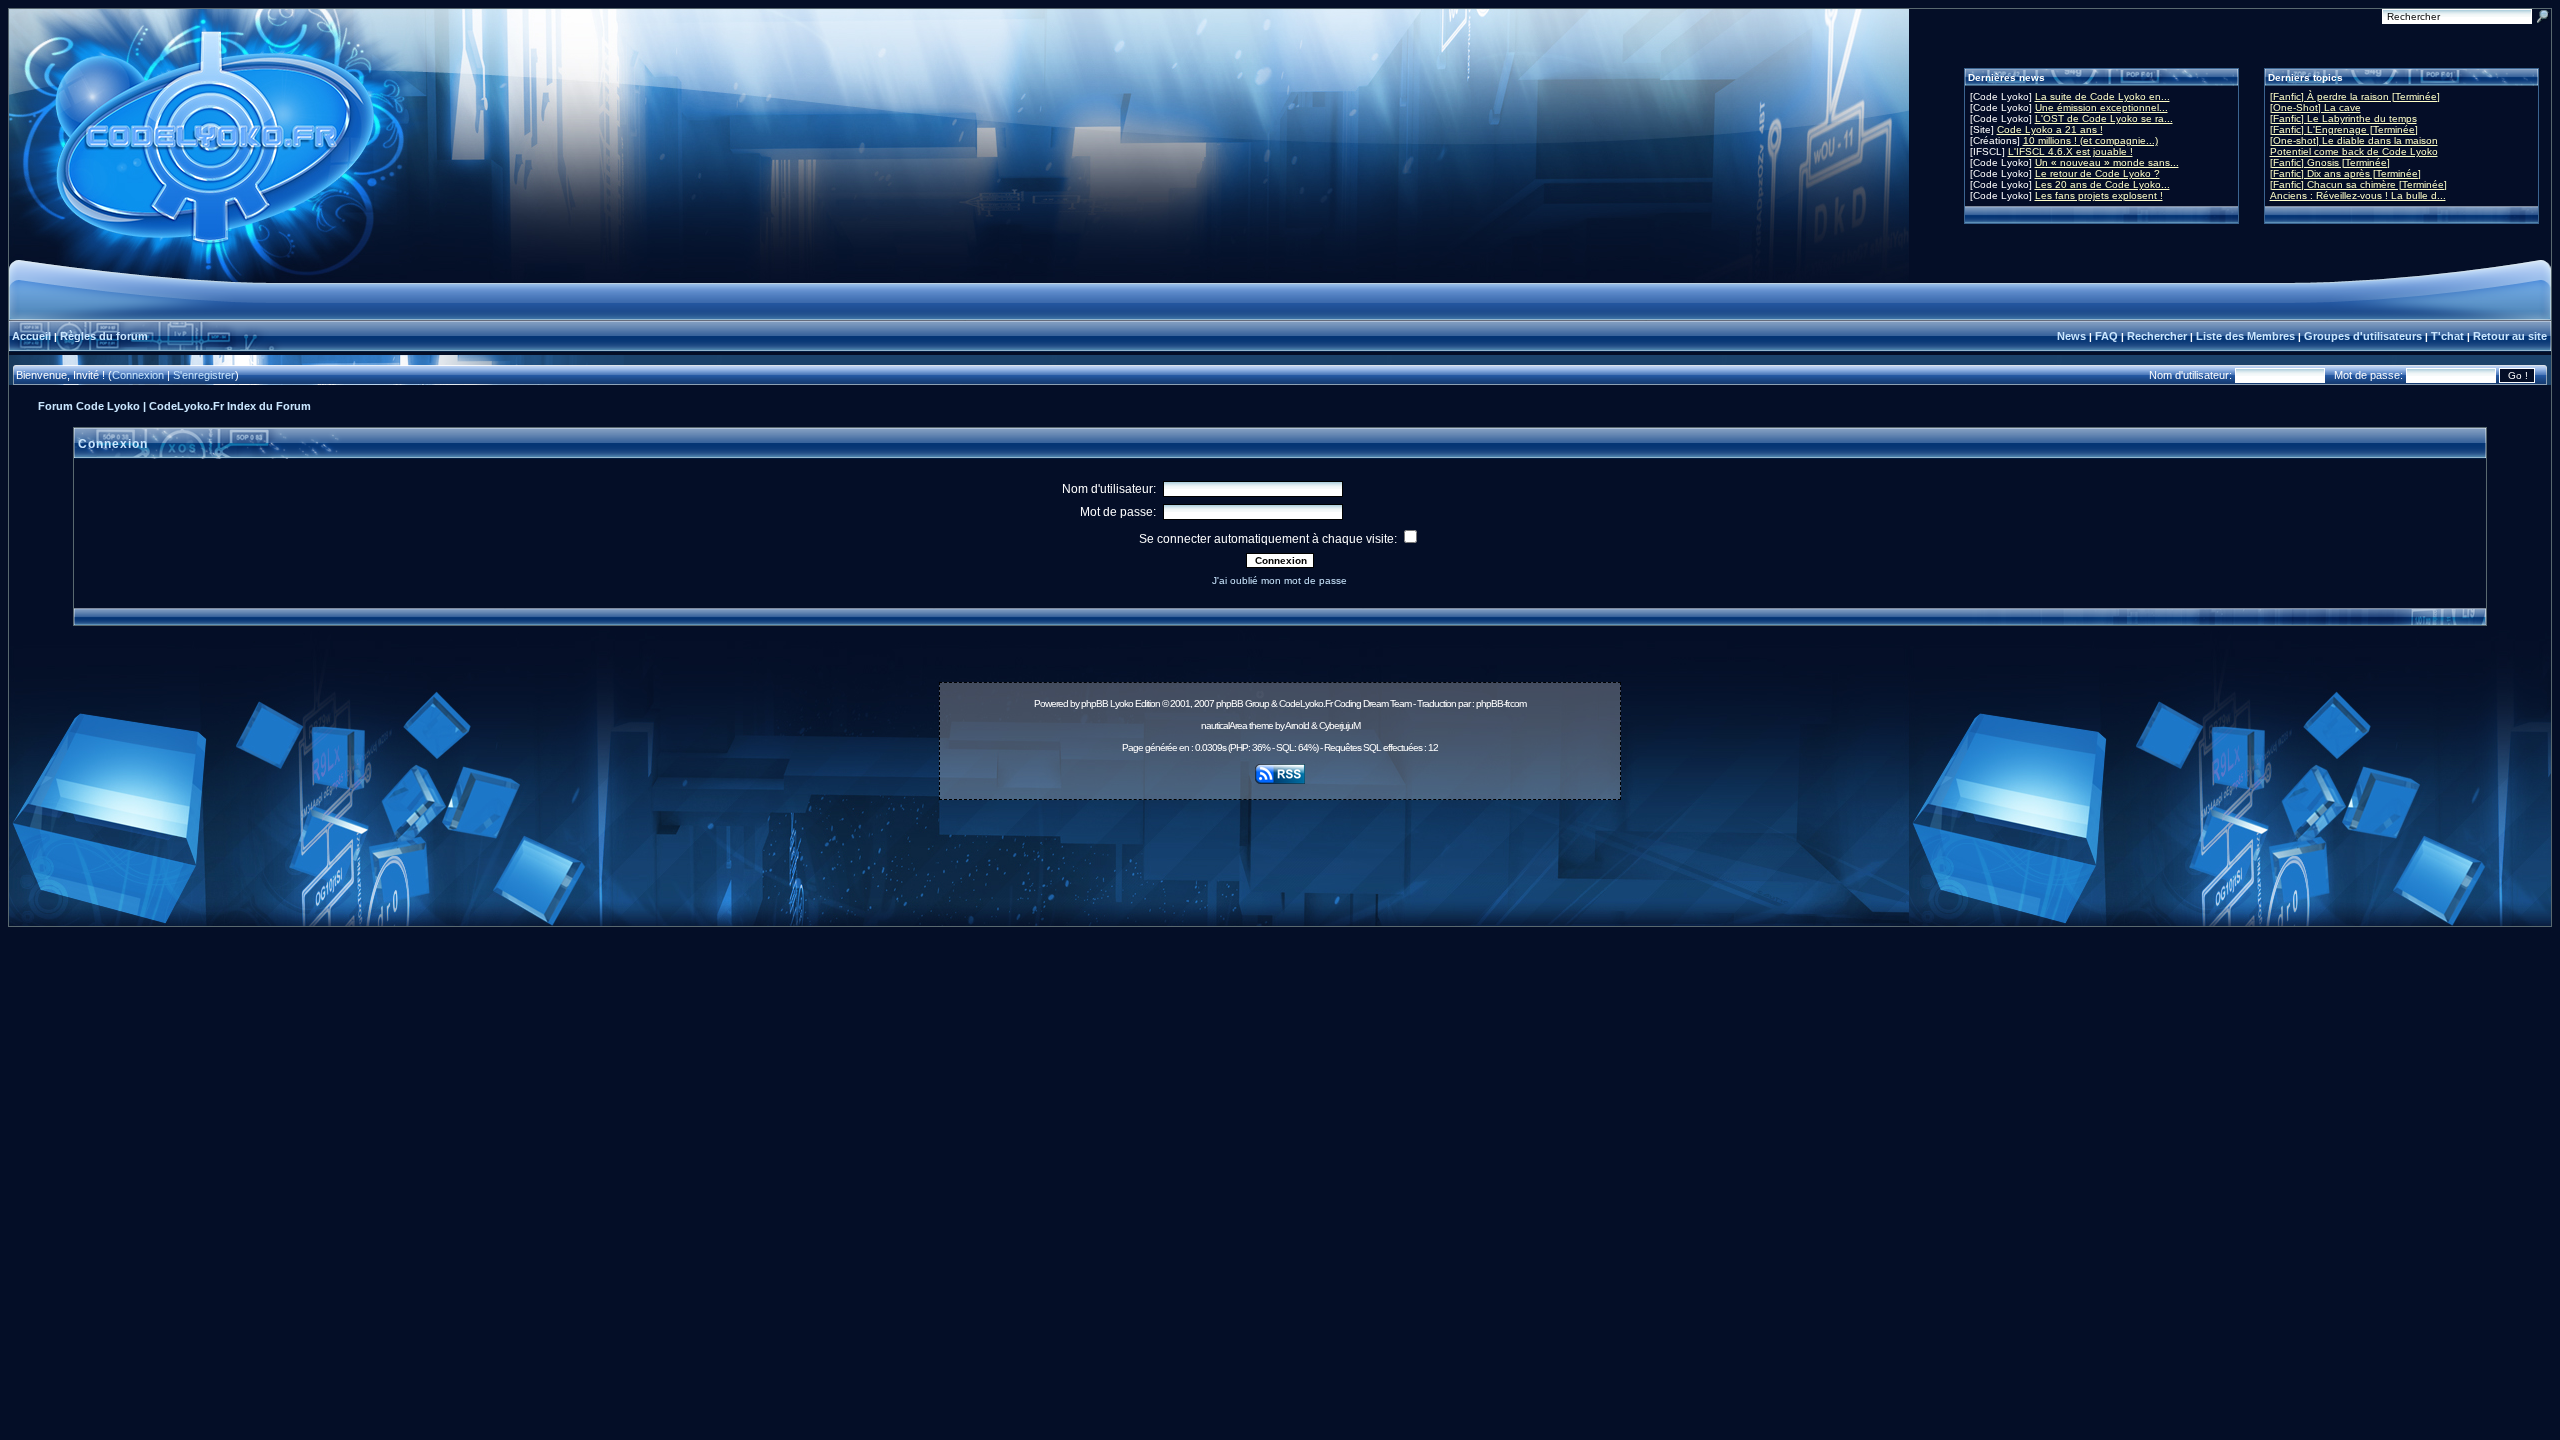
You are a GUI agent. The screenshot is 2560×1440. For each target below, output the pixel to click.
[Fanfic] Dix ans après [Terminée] (2345, 173)
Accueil (31, 336)
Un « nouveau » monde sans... (2107, 162)
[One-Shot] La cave (2315, 107)
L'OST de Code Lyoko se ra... (2104, 118)
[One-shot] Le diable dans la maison (2354, 140)
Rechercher (2157, 336)
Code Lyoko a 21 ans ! (2050, 129)
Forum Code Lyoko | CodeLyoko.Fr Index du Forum (174, 406)
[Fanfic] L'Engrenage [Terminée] (2344, 129)
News (2071, 336)
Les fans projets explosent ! (2099, 195)
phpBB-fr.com (1501, 703)
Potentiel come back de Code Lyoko (2354, 151)
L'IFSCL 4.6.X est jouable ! (2070, 151)
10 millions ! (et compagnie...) (2090, 140)
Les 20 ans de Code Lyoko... (2102, 184)
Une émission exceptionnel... (2101, 107)
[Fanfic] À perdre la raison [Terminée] (2355, 96)
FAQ (2106, 336)
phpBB (1094, 703)
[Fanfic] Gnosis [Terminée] (2330, 162)
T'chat (2447, 336)
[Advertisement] (1280, 852)
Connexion (138, 375)
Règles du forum (104, 336)
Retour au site (2510, 336)
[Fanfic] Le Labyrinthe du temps (2343, 118)
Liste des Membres (2245, 336)
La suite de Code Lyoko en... (2102, 96)
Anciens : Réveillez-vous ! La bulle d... (2358, 195)
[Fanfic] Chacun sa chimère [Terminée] (2358, 184)
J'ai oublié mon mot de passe (1279, 580)
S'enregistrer (204, 375)
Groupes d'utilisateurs (2363, 336)
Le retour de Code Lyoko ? (2097, 173)
